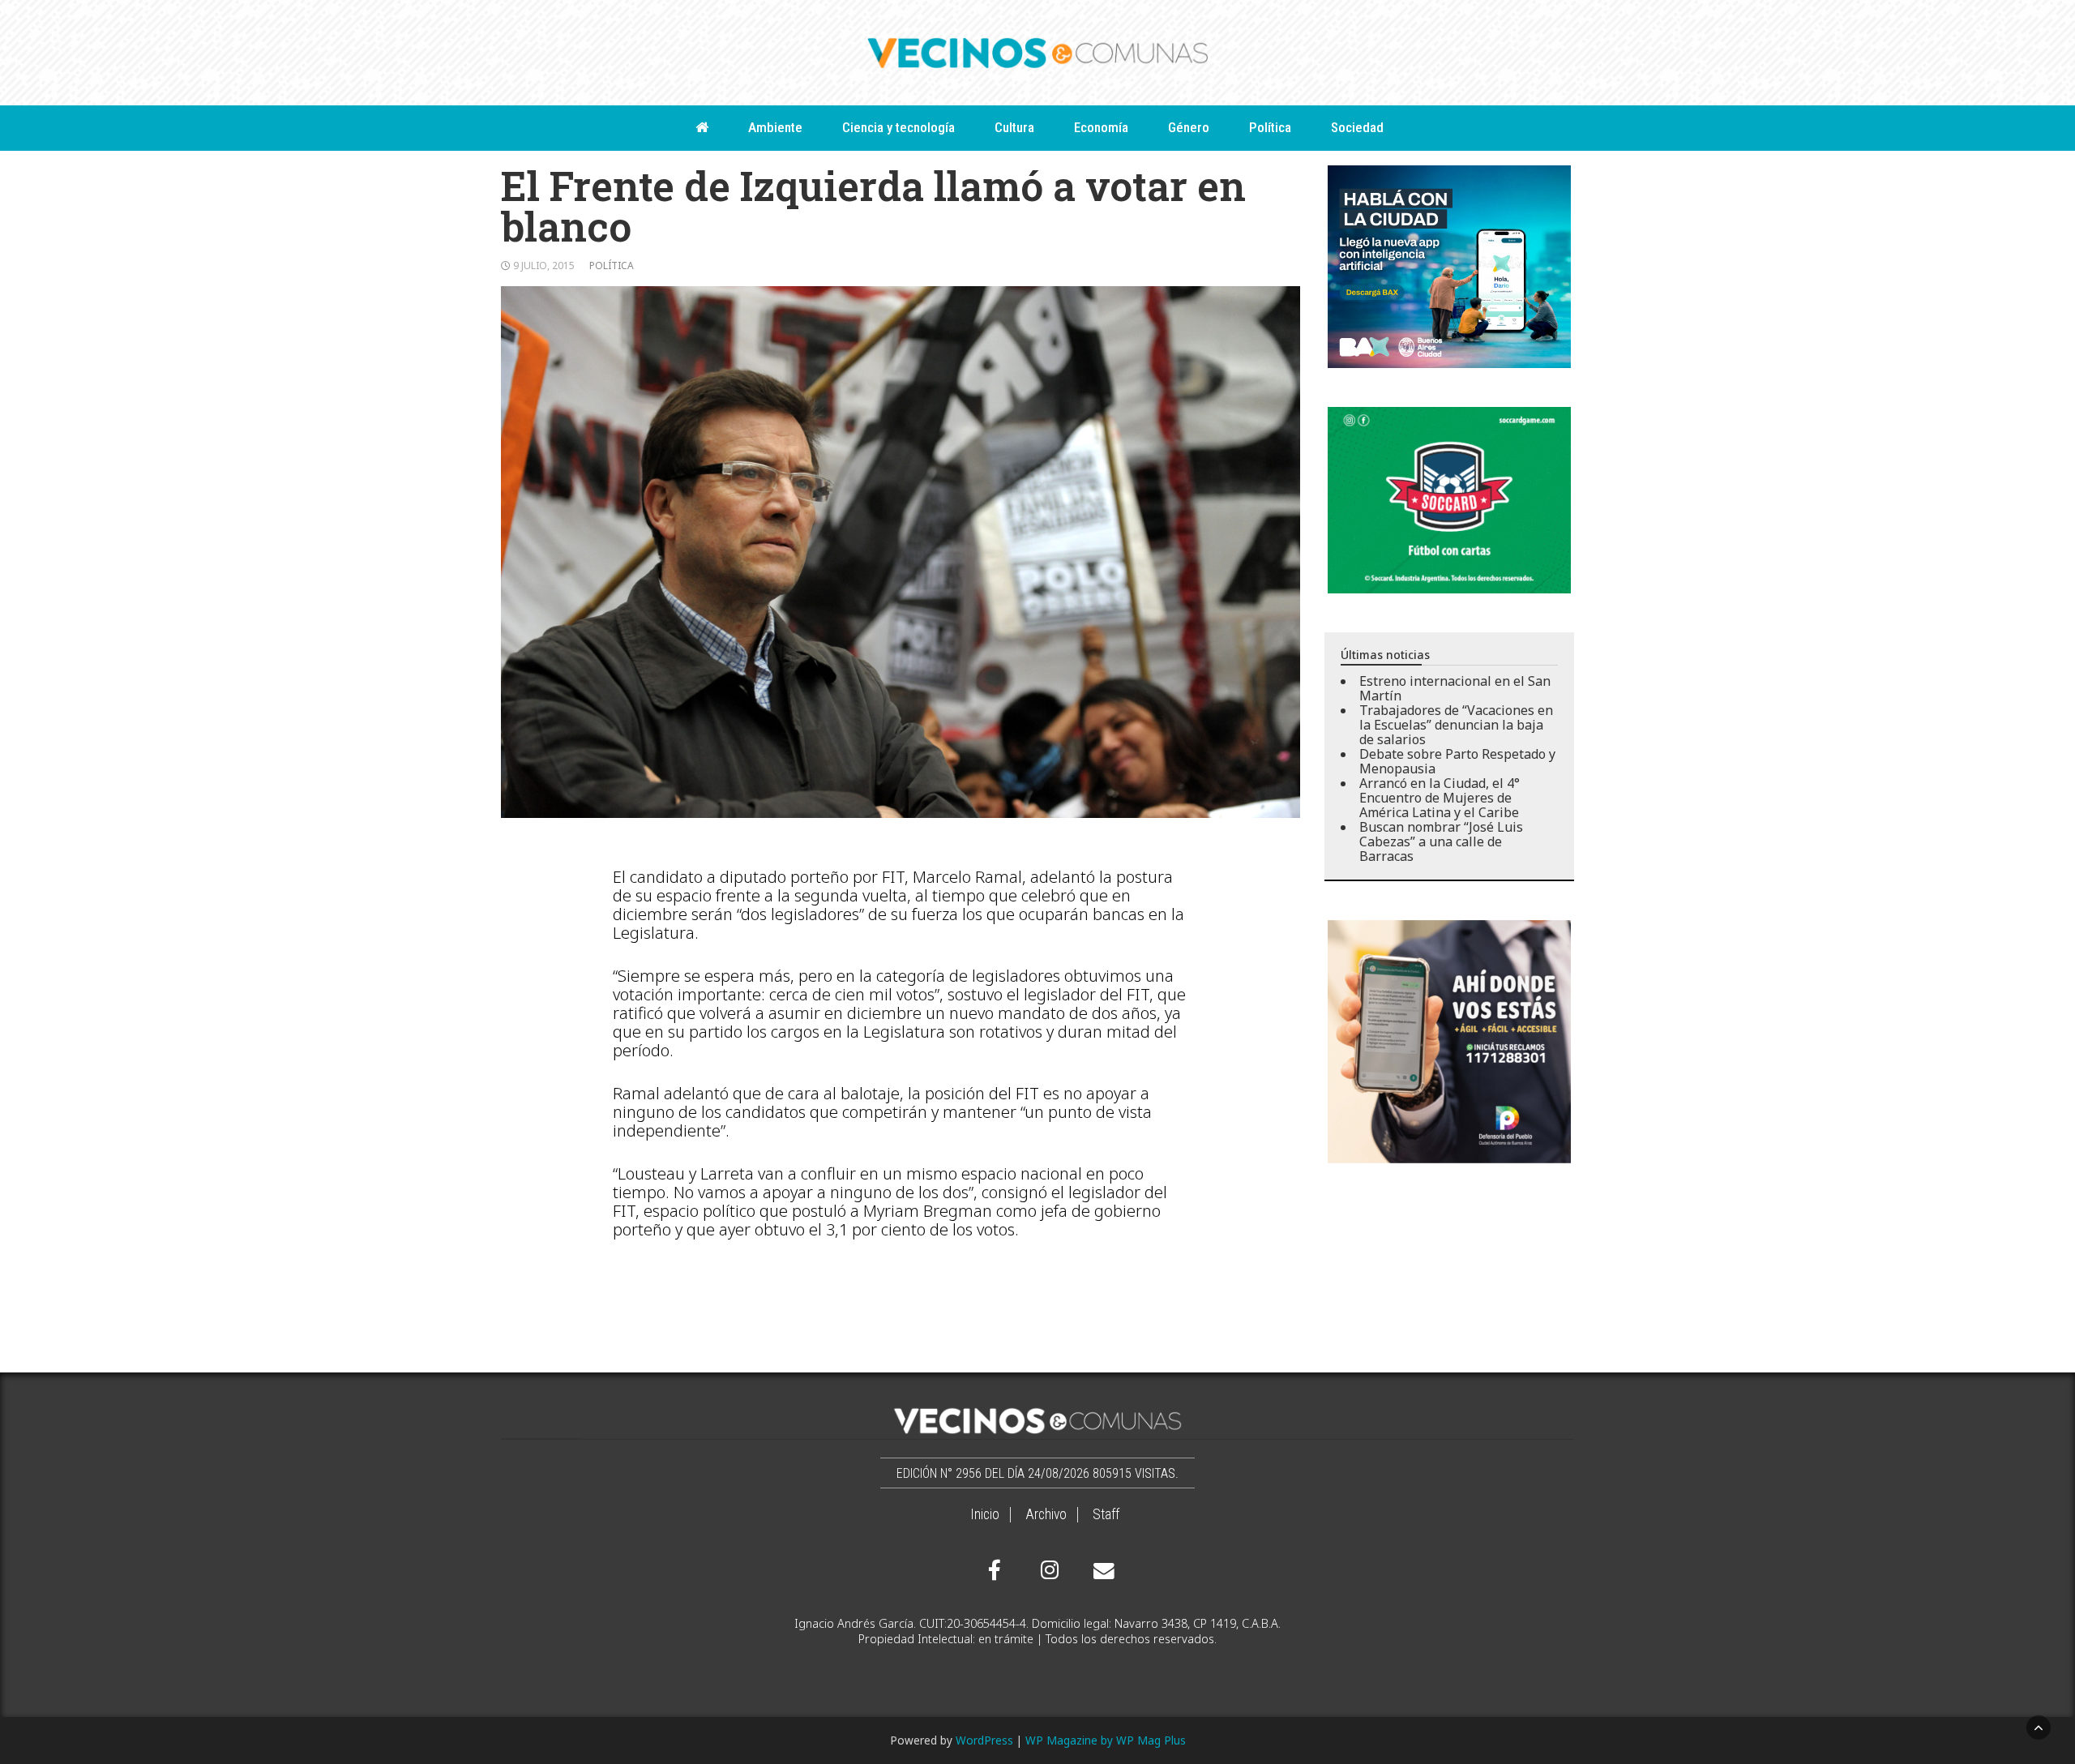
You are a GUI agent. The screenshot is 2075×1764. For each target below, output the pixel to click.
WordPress (984, 1740)
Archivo (1046, 1514)
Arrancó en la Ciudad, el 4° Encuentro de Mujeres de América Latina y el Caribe (1440, 798)
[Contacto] (1100, 1571)
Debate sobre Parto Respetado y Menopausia (1457, 761)
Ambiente (775, 127)
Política (1270, 127)
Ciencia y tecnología (898, 127)
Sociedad (1357, 127)
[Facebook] (995, 1570)
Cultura (1014, 127)
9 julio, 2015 (544, 265)
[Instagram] (1047, 1570)
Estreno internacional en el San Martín (1455, 688)
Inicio (985, 1514)
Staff (1106, 1514)
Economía (1101, 127)
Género (1189, 127)
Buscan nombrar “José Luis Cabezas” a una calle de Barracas (1441, 841)
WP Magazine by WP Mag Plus (1106, 1740)
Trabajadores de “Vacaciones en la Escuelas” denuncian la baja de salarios (1456, 725)
